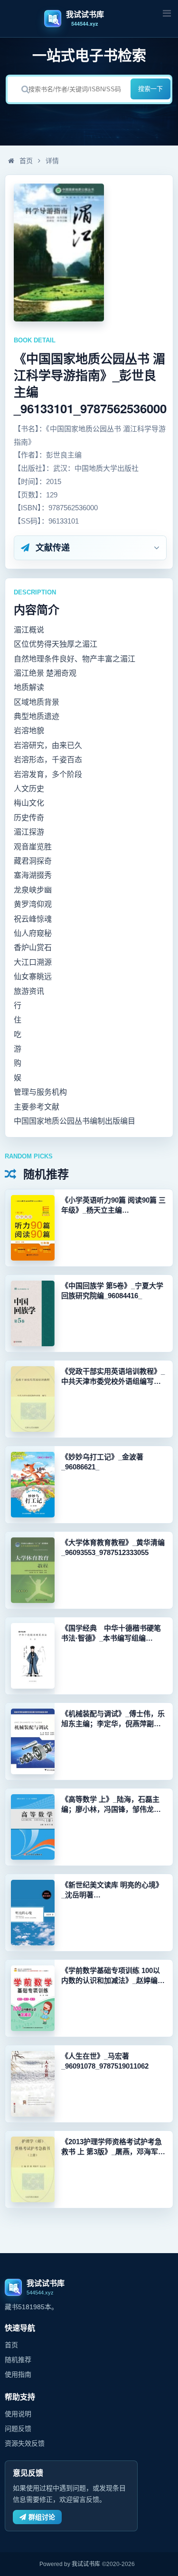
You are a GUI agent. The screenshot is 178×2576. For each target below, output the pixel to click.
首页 (25, 161)
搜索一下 (150, 89)
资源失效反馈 (25, 2443)
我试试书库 (86, 2564)
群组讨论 (42, 2517)
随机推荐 (18, 2360)
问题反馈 (18, 2429)
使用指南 (18, 2374)
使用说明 (18, 2414)
